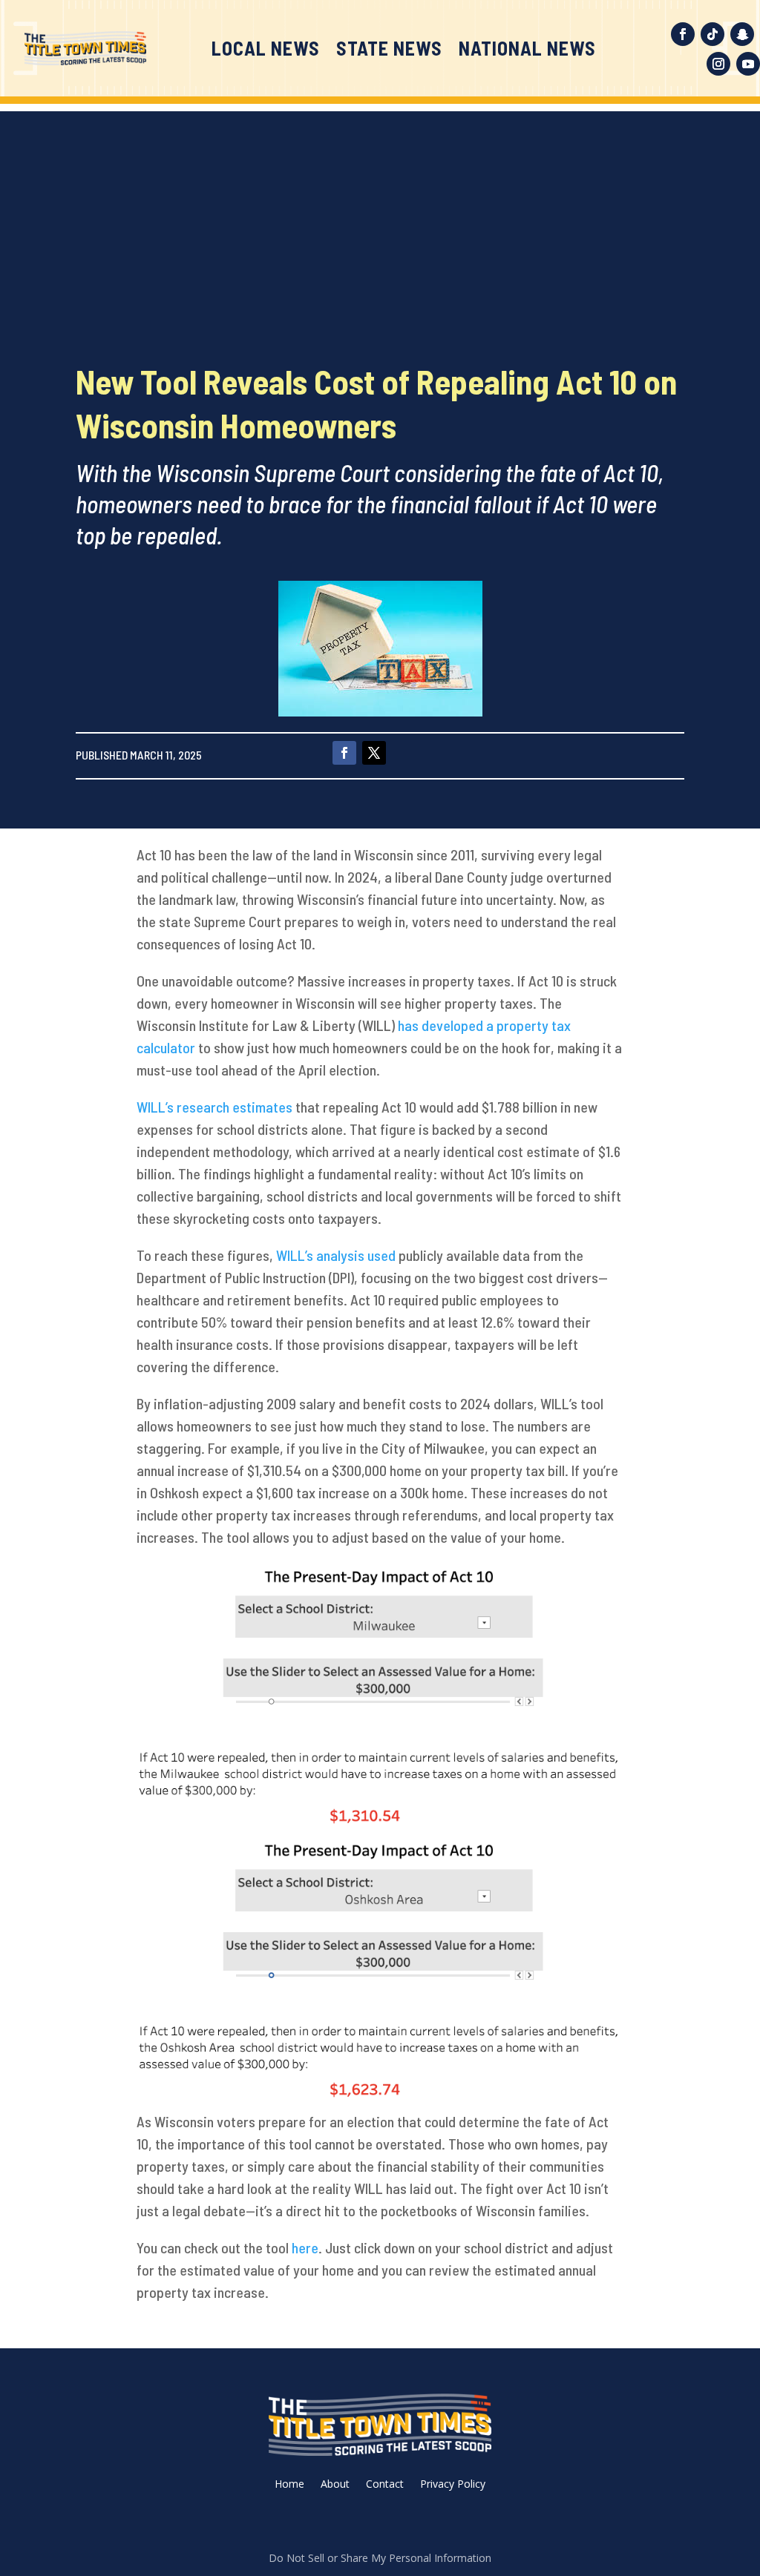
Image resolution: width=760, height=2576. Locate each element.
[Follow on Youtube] (748, 64)
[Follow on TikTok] (712, 34)
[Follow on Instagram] (718, 64)
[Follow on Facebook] (683, 34)
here (305, 2247)
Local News (266, 51)
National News (527, 51)
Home (289, 2485)
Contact (385, 2485)
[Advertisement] (380, 215)
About (335, 2485)
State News (389, 51)
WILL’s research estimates (214, 1107)
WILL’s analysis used (336, 1255)
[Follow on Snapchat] (742, 34)
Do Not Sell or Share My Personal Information (380, 2558)
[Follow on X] (374, 753)
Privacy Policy (453, 2485)
